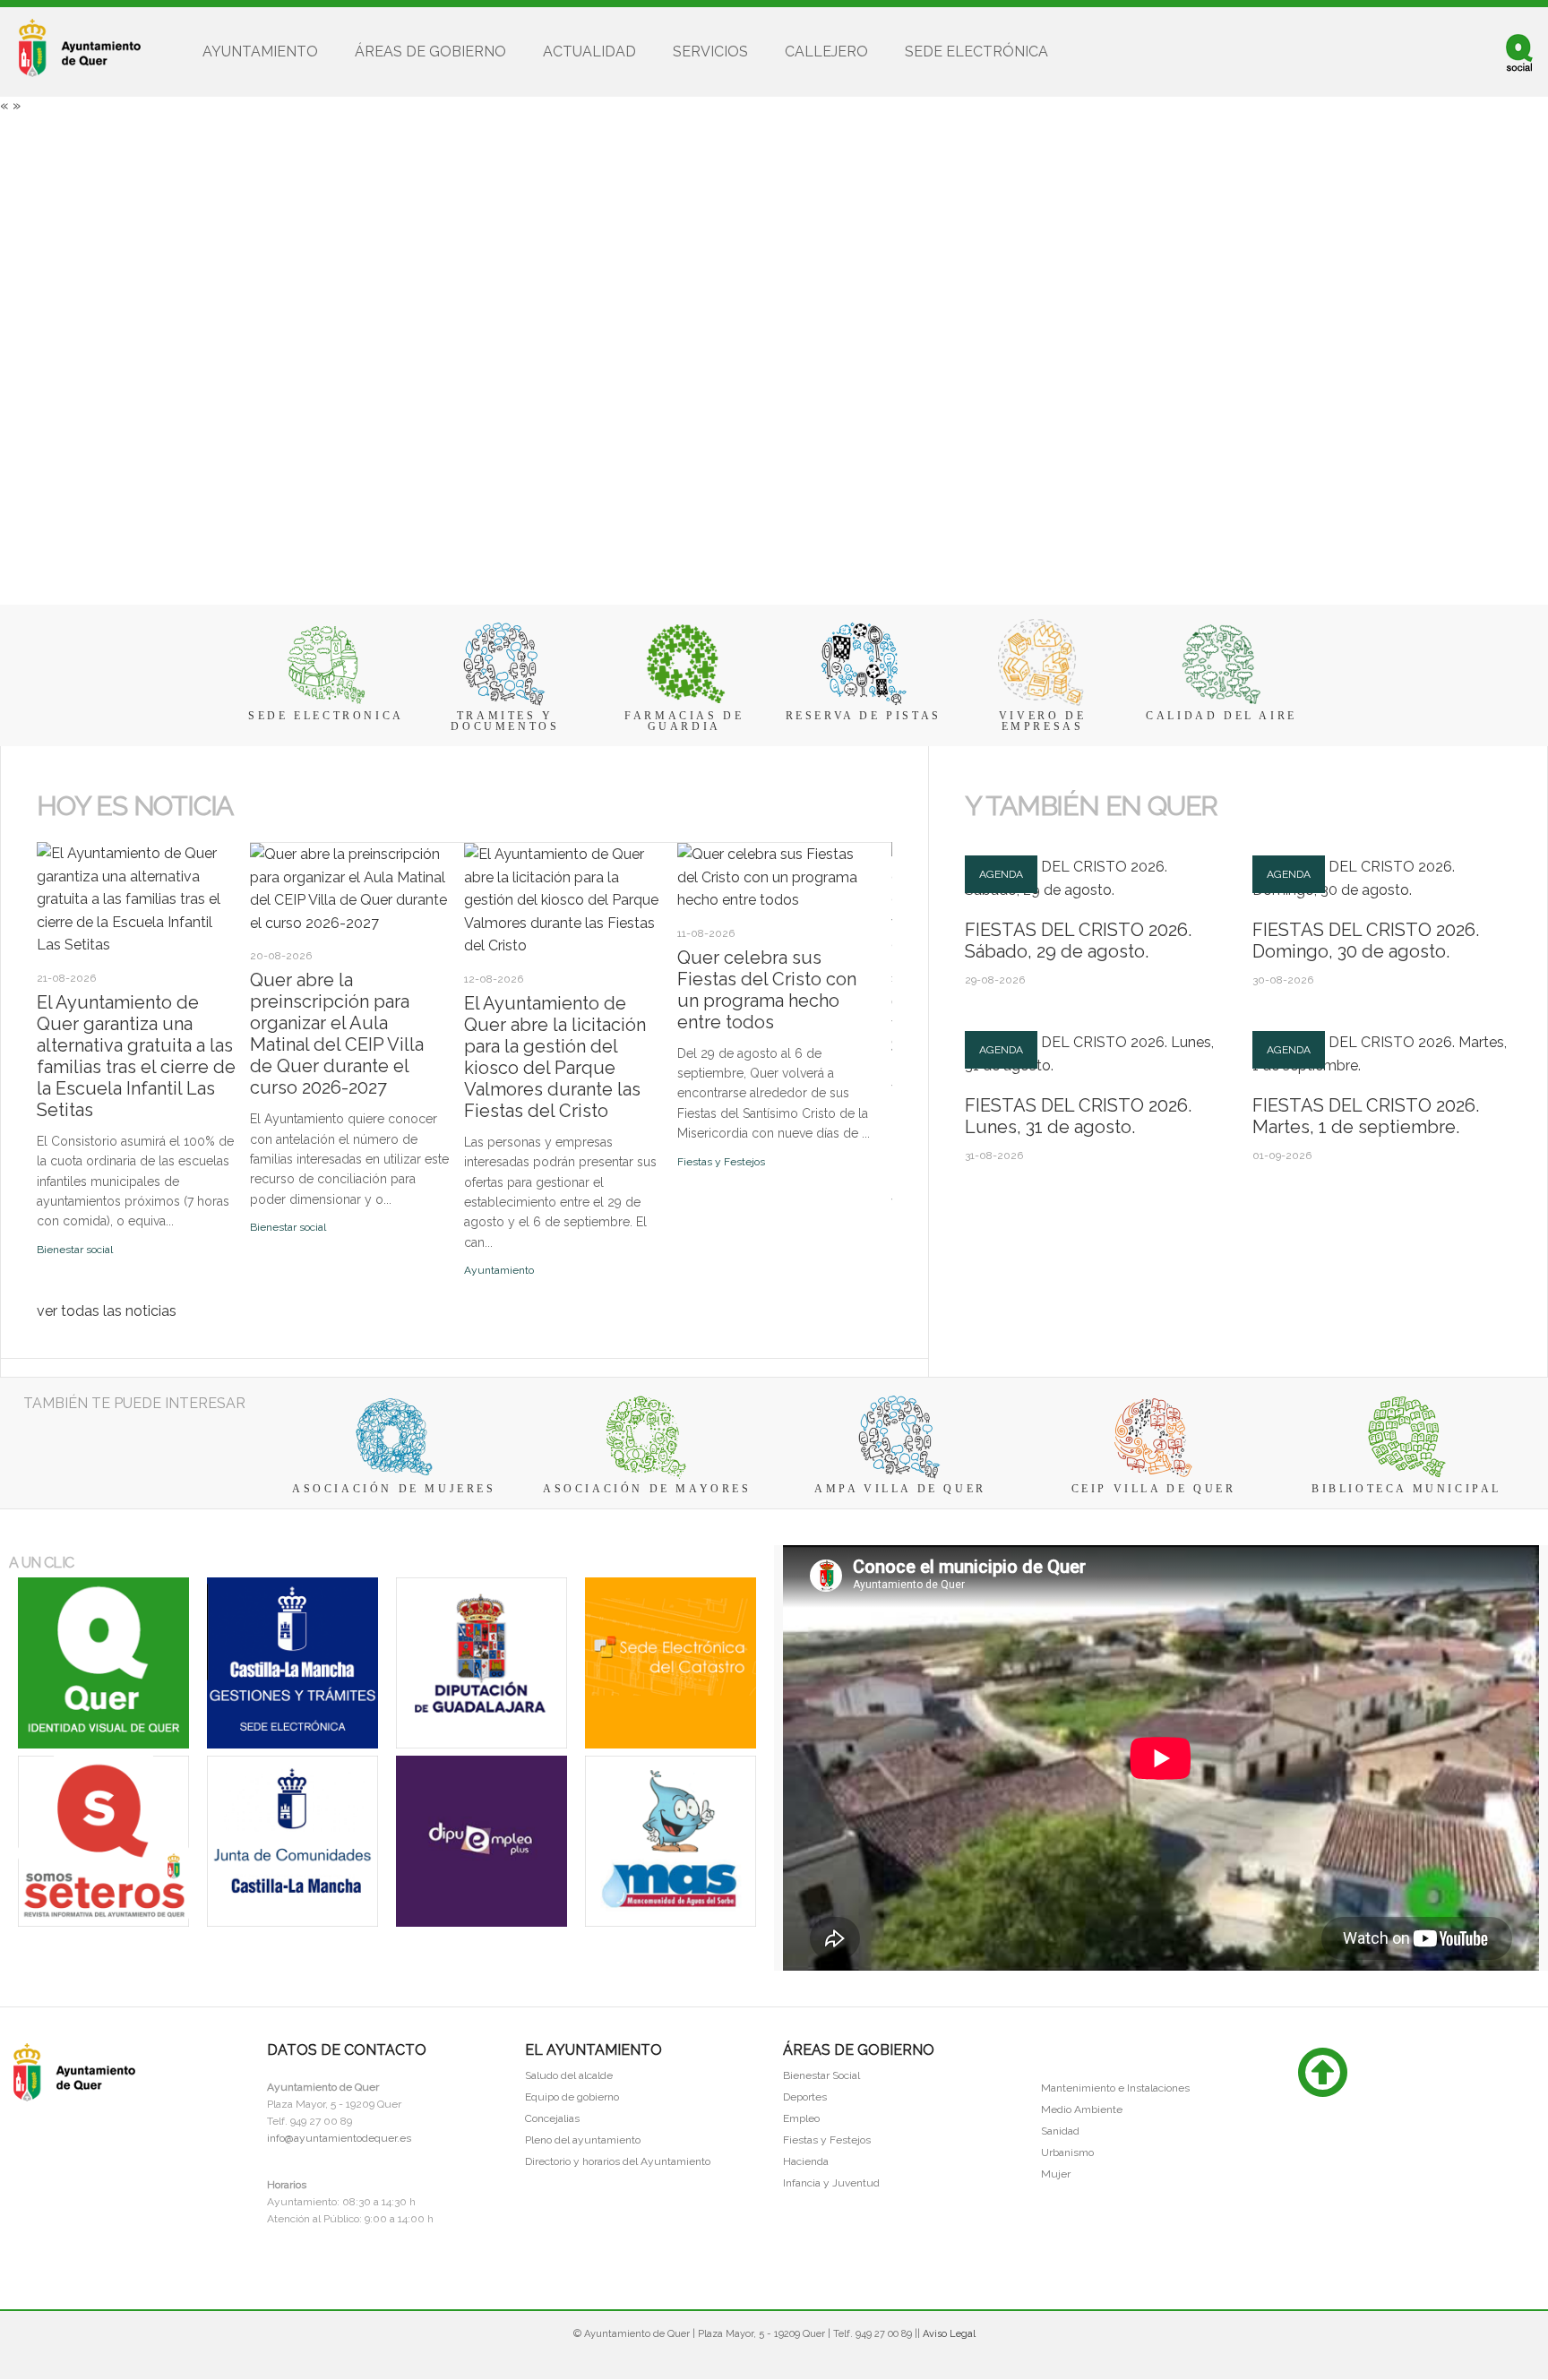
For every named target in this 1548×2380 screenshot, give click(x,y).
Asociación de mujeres (394, 1489)
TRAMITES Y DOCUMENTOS (505, 721)
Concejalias (552, 2118)
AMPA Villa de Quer (900, 1489)
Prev (47, 836)
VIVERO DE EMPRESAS (1042, 721)
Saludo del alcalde (569, 2075)
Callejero (826, 52)
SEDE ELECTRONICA (326, 716)
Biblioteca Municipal (1406, 1489)
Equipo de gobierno (572, 2097)
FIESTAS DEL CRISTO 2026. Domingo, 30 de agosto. (1366, 941)
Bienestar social (75, 1250)
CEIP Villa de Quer (1154, 1489)
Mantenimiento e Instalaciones (1115, 2088)
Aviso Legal (949, 2334)
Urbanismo (1067, 2152)
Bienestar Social (821, 2075)
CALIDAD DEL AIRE (1221, 716)
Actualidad (589, 52)
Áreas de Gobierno (430, 52)
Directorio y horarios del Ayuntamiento (618, 2161)
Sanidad (1060, 2131)
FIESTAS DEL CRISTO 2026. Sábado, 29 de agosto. (1078, 941)
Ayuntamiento (260, 52)
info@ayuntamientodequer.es (339, 2138)
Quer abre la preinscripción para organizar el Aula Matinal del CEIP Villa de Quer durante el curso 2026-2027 (337, 1034)
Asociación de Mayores (647, 1489)
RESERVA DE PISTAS (864, 716)
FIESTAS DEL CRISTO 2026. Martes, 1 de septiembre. (1366, 1116)
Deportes (805, 2097)
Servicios (710, 52)
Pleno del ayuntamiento (583, 2140)
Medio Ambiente (1082, 2109)
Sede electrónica (976, 52)
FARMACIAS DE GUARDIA (684, 721)
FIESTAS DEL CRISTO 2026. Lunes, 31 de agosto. (1078, 1116)
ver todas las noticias (107, 1311)
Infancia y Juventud (831, 2183)
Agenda (1001, 874)
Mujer (1056, 2174)
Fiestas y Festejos (721, 1162)
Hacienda (806, 2161)
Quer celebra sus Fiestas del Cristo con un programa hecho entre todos (767, 990)
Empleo (801, 2118)
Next (63, 836)
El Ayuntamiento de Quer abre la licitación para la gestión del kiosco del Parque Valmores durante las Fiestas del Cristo (555, 1057)
